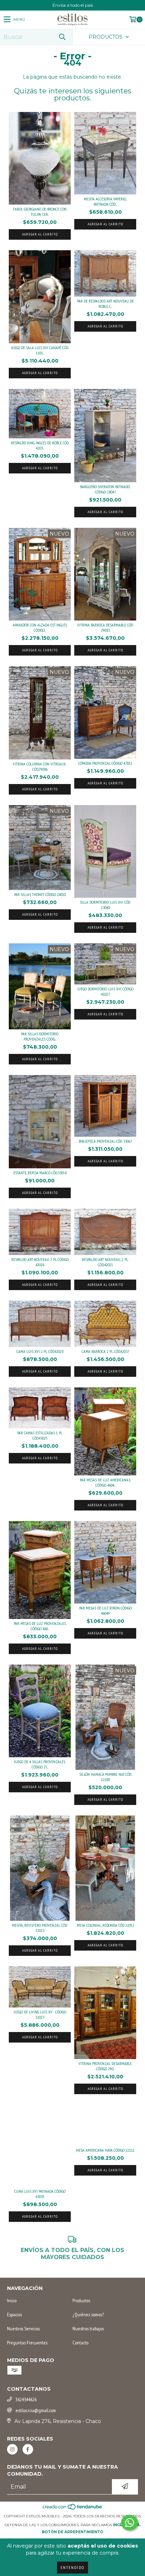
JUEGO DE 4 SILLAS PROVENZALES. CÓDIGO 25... (40, 1764)
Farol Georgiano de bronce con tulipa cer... (40, 212)
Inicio (12, 2301)
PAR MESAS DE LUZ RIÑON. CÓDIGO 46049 (105, 1611)
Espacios (14, 2315)
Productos (81, 2301)
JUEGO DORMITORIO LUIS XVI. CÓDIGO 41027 (105, 991)
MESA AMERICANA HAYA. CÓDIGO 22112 (105, 2150)
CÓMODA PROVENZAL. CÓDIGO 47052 (105, 763)
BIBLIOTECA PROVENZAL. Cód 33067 (105, 1141)
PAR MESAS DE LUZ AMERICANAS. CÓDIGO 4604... (105, 1482)
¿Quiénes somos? (88, 2315)
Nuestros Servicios (23, 2329)
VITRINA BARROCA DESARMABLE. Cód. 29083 (105, 628)
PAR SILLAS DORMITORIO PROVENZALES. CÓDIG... (40, 1036)
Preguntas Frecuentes (27, 2343)
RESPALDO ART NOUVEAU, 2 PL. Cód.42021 (105, 1262)
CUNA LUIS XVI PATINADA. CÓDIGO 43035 (40, 2194)
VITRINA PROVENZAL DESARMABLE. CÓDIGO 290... (105, 2066)
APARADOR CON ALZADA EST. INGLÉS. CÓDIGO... (40, 628)
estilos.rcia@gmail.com (36, 2410)
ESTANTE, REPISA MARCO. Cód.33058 (40, 1173)
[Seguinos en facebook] (28, 2449)
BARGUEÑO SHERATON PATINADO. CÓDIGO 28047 (105, 489)
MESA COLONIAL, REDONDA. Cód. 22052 (105, 1925)
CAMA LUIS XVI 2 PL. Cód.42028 (40, 1351)
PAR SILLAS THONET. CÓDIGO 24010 (40, 894)
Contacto (80, 2343)
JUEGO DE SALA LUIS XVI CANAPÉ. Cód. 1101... (40, 350)
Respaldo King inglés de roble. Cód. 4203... (40, 445)
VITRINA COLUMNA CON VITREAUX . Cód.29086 (40, 766)
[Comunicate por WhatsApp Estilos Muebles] (130, 2523)
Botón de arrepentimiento (72, 2532)
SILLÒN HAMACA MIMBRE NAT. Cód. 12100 (105, 1777)
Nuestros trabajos (88, 2329)
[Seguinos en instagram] (12, 2449)
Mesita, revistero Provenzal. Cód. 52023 (40, 1928)
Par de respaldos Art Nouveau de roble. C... (105, 304)
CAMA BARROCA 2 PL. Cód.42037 (105, 1351)
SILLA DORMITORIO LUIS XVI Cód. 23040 (105, 905)
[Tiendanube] (73, 2509)
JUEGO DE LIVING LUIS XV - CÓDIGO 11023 (40, 2014)
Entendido (72, 2567)
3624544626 (26, 2399)
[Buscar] (62, 37)
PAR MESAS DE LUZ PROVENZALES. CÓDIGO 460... (40, 1626)
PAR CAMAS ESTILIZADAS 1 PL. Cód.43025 (40, 1435)
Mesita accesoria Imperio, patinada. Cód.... (105, 201)
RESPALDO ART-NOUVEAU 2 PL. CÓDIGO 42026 (40, 1262)
